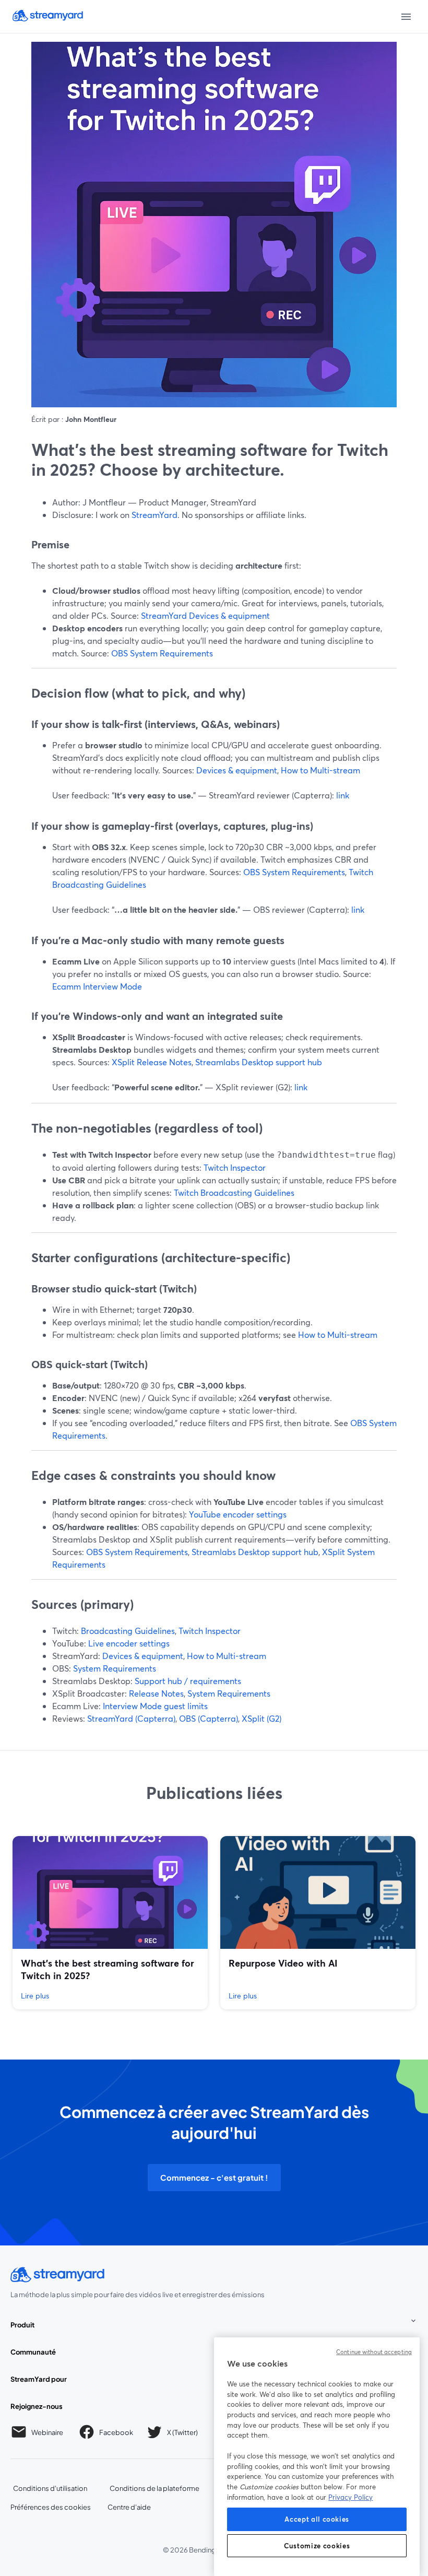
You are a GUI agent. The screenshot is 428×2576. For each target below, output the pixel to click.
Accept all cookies (317, 2519)
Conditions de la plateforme (155, 2488)
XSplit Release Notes (152, 1062)
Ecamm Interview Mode (97, 986)
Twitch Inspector (235, 1167)
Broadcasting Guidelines (128, 1631)
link (343, 795)
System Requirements (115, 1668)
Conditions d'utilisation (50, 2488)
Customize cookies (317, 2546)
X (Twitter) (183, 2434)
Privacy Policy (350, 2497)
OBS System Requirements (162, 653)
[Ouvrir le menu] (406, 17)
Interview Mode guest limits (155, 1706)
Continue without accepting (374, 2352)
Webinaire (47, 2432)
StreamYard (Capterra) (131, 1718)
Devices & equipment (237, 770)
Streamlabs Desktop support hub (259, 1062)
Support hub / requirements (188, 1681)
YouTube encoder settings (238, 1514)
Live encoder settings (129, 1643)
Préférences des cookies (51, 2507)
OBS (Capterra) (209, 1718)
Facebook (116, 2434)
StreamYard (154, 515)
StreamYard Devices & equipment (205, 615)
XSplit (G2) (261, 1718)
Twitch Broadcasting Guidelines (234, 1192)
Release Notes (156, 1693)
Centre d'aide (129, 2507)
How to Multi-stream (320, 770)
